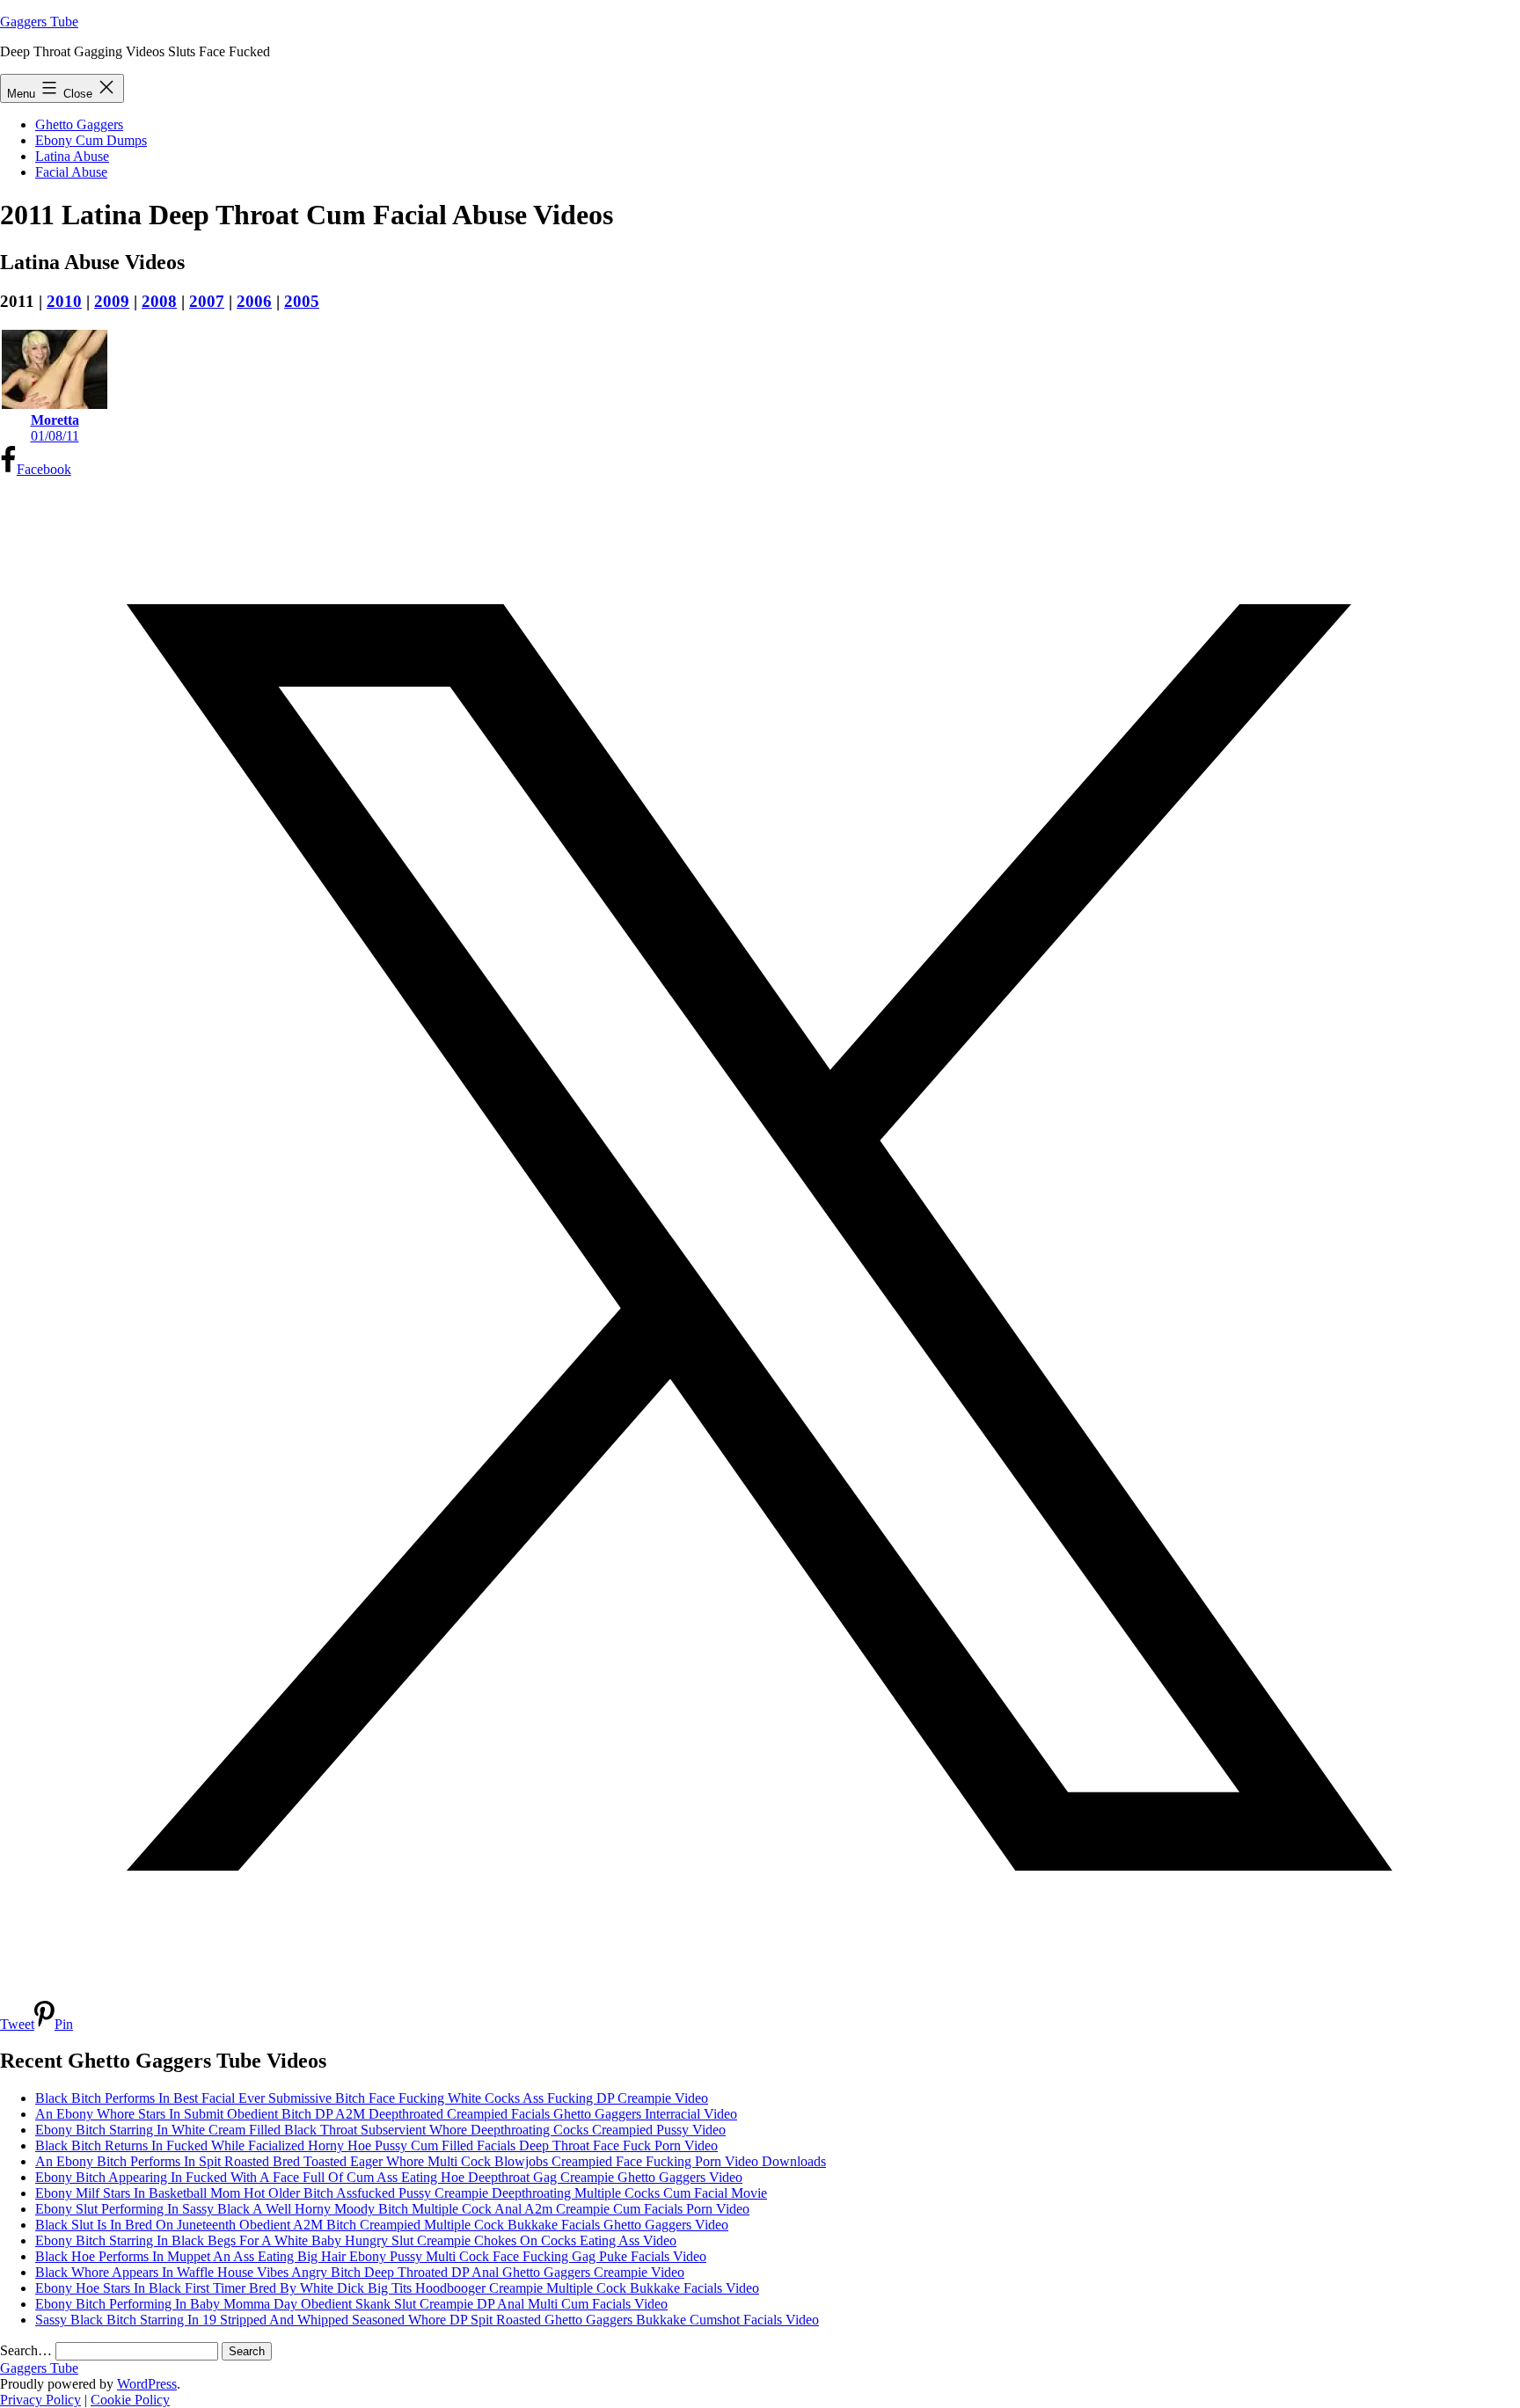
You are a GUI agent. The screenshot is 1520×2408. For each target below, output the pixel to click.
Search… (26, 2350)
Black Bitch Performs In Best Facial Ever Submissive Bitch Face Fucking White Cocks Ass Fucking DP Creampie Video (372, 2098)
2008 (159, 301)
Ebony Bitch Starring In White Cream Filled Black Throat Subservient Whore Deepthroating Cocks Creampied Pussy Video (380, 2130)
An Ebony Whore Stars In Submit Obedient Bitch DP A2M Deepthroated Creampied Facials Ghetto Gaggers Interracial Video (386, 2114)
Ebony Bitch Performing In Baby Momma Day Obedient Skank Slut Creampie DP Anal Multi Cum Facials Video (351, 2304)
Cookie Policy (130, 2400)
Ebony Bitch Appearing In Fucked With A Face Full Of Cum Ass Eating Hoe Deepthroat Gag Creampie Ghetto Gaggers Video (389, 2177)
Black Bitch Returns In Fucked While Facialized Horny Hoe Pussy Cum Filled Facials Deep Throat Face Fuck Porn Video (376, 2145)
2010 (64, 301)
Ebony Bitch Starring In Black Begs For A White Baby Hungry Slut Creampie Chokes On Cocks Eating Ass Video (356, 2240)
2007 (207, 301)
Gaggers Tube (39, 22)
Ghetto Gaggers (79, 124)
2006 (254, 301)
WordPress (147, 2384)
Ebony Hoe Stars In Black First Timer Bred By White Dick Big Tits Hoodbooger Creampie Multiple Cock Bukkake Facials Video (397, 2288)
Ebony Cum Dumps (91, 140)
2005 (302, 301)
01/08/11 (55, 428)
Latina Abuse (72, 156)
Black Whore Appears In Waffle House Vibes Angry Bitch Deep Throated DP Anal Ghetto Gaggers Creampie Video (360, 2272)
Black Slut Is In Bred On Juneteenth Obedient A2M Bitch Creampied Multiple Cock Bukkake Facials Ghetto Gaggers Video (382, 2225)
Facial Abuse (71, 172)
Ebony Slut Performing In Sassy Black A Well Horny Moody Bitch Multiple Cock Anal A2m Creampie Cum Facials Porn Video (392, 2209)
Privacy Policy (40, 2400)
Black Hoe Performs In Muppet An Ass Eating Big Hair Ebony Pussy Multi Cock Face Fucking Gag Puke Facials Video (371, 2256)
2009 (112, 301)
